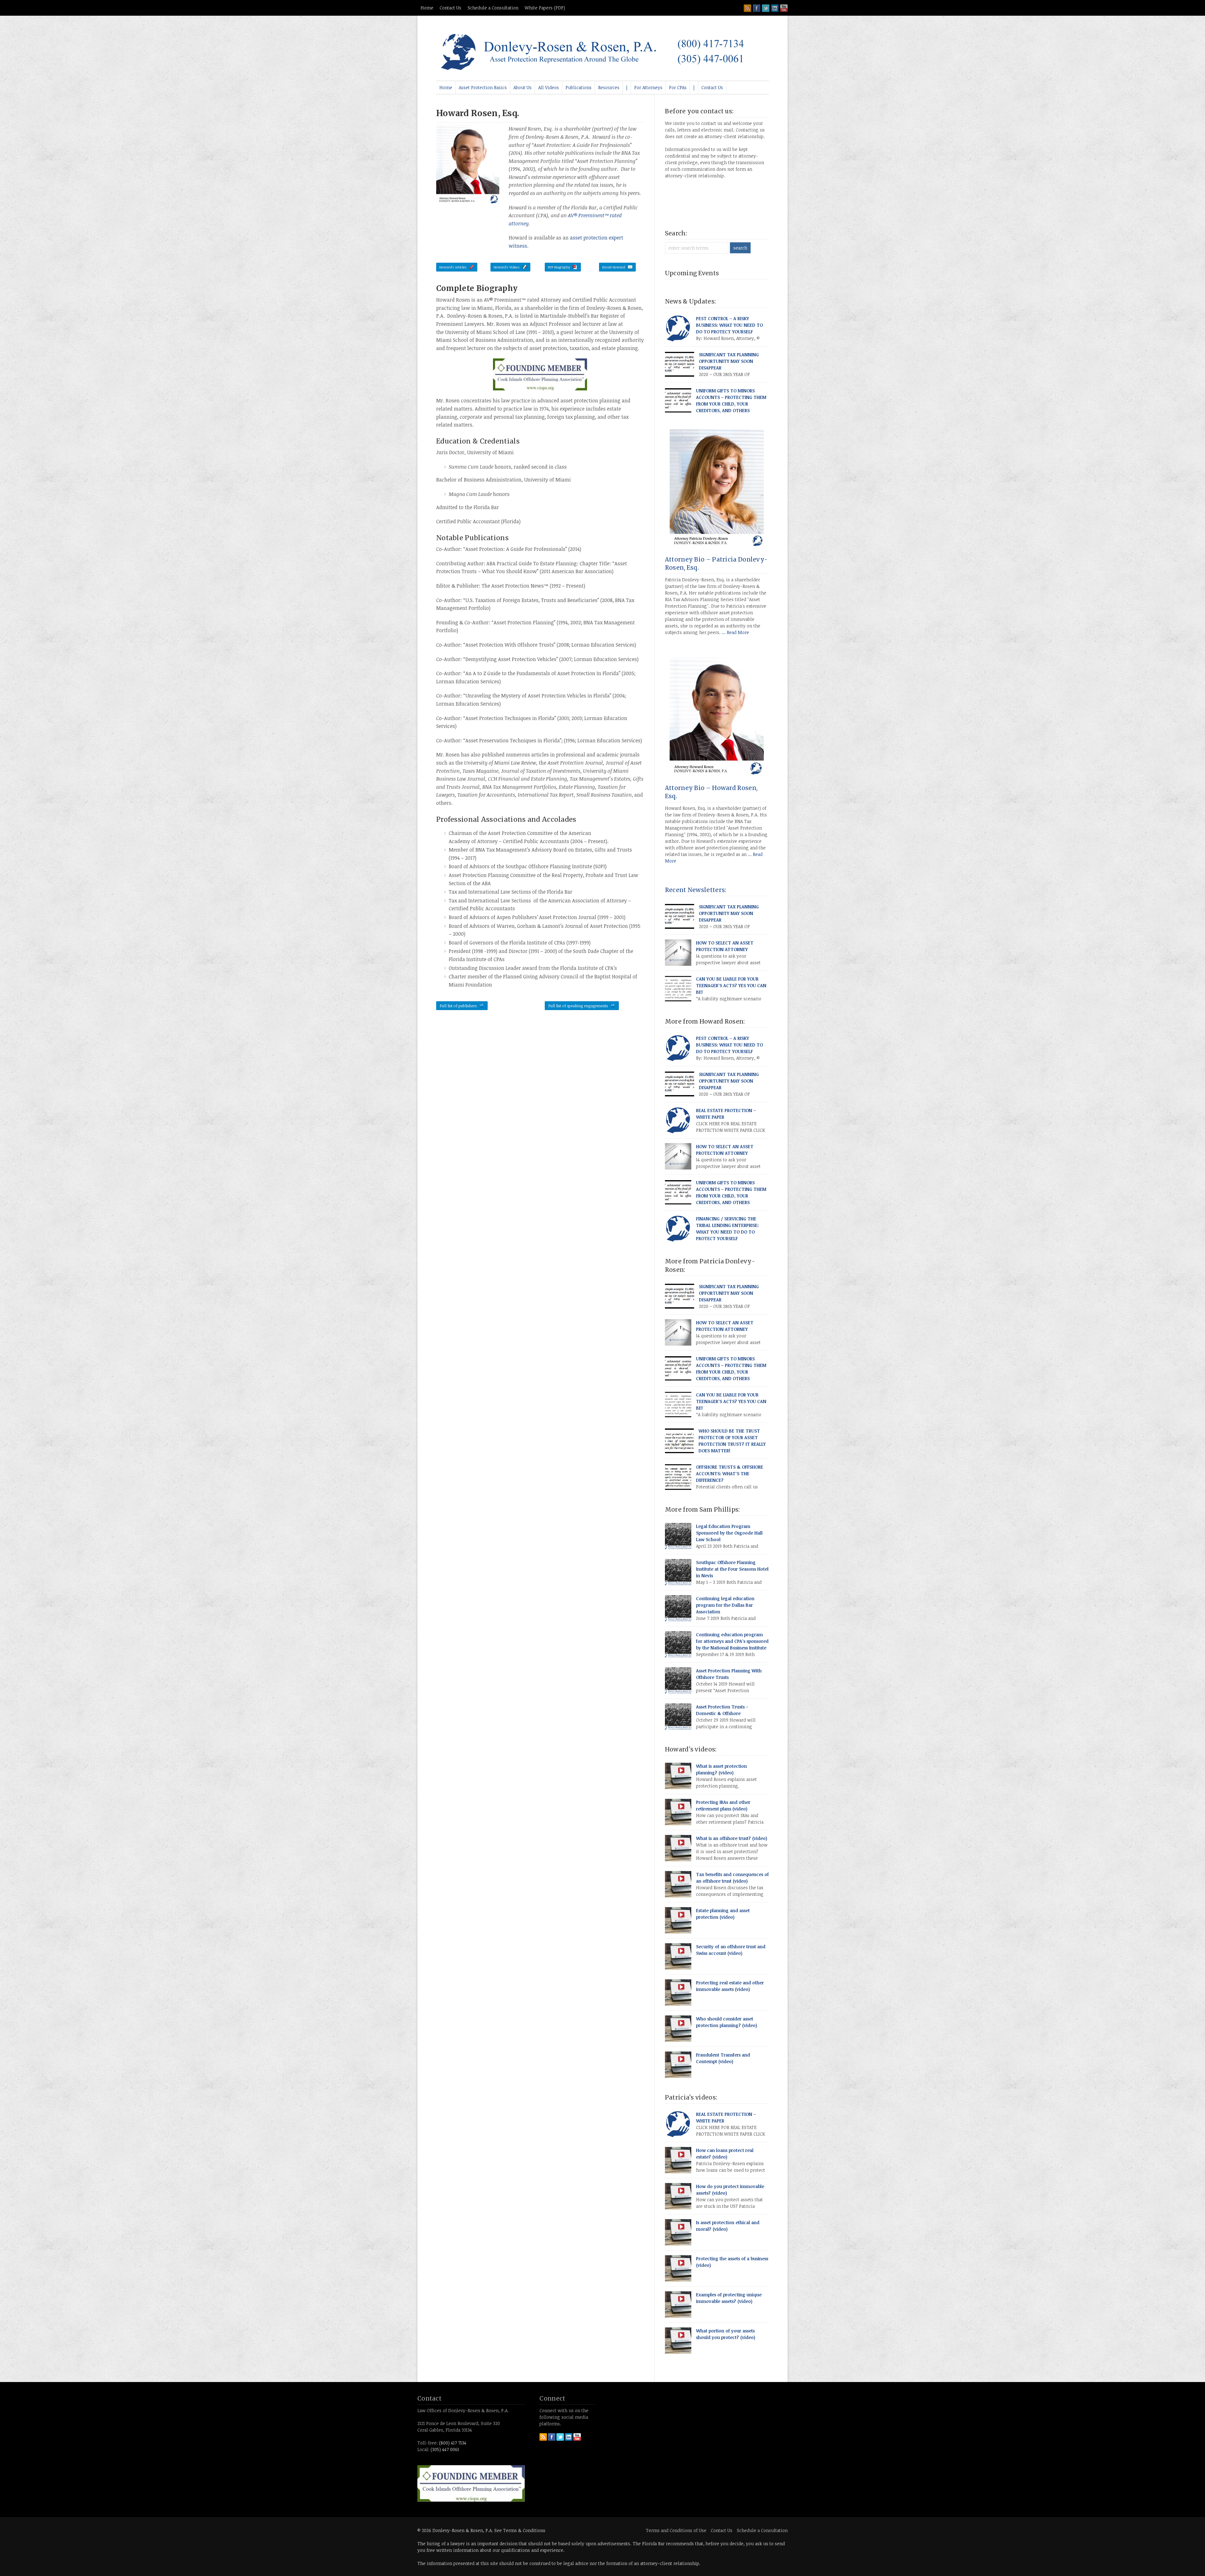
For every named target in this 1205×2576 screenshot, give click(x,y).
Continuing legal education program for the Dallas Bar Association (725, 1605)
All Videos (549, 87)
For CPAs (678, 87)
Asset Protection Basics (483, 87)
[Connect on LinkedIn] (775, 8)
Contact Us (450, 8)
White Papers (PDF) (545, 8)
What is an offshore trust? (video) (732, 1838)
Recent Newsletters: (696, 890)
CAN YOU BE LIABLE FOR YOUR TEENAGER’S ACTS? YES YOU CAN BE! (731, 985)
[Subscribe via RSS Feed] (747, 8)
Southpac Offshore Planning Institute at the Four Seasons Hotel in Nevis (732, 1569)
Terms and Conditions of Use (676, 2530)
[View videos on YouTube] (784, 8)
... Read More (735, 632)
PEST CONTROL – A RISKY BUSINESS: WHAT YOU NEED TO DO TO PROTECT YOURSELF (729, 325)
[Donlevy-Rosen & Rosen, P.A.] (597, 69)
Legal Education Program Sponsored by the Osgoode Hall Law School (729, 1533)
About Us (522, 87)
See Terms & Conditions (520, 2530)
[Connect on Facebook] (757, 8)
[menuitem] (446, 88)
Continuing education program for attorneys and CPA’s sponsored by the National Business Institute (732, 1641)
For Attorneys (648, 87)
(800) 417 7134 (453, 2443)
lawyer (458, 2544)
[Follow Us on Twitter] (766, 8)
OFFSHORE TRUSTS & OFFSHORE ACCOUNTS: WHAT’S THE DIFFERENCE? (730, 1474)
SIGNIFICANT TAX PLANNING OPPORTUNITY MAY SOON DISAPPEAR (729, 361)
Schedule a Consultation (493, 8)
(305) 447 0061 (445, 2449)
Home (427, 8)
